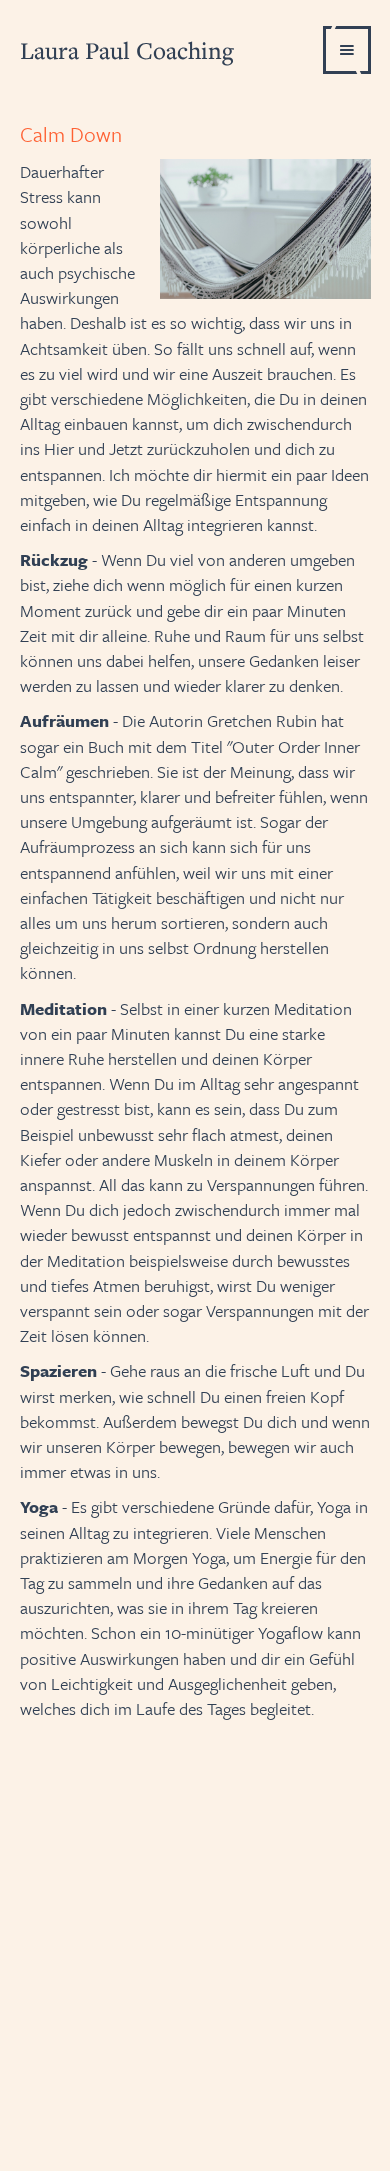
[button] (347, 50)
